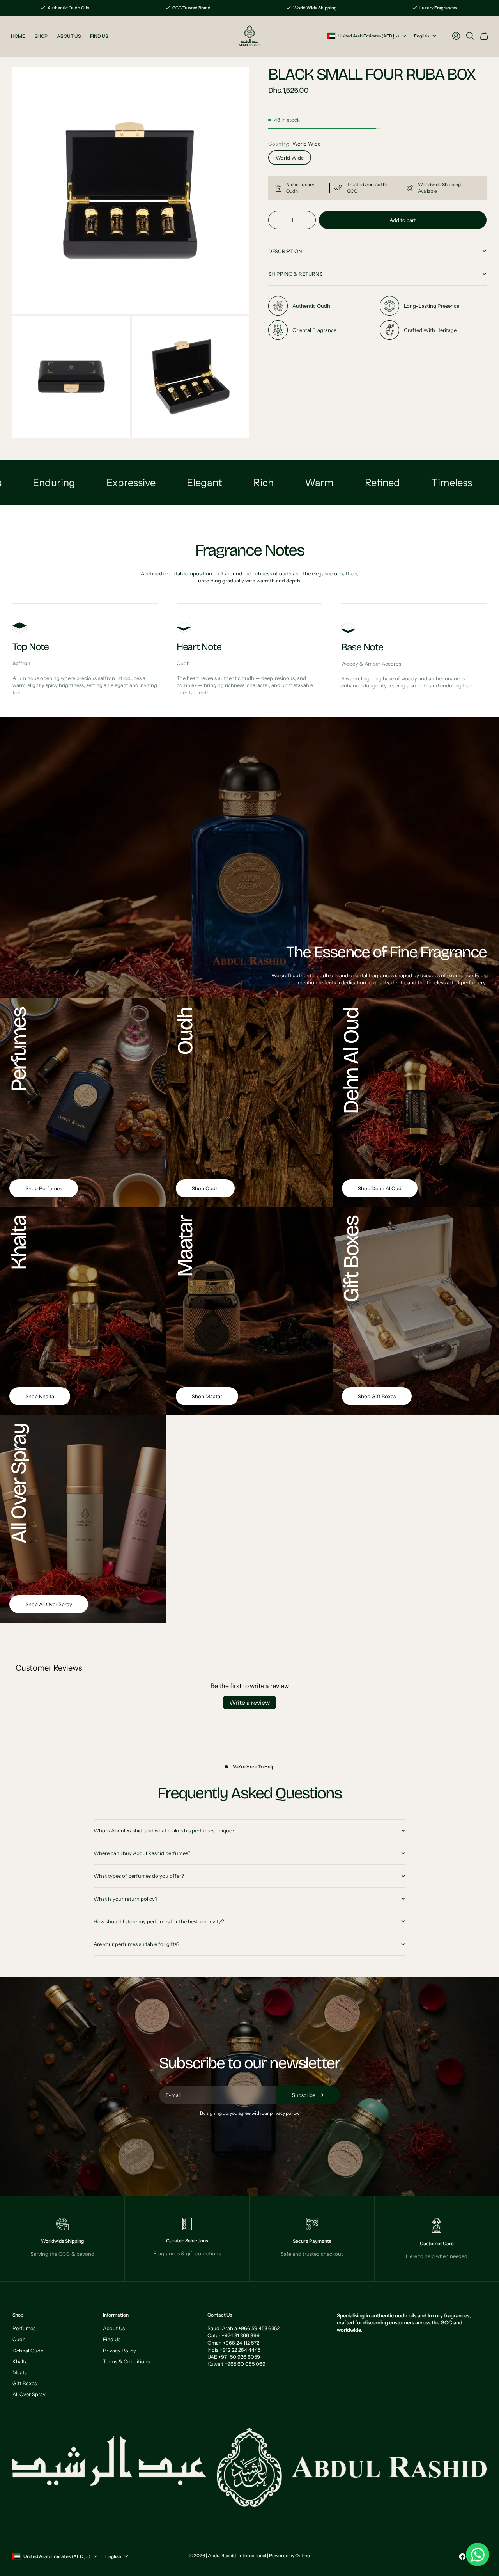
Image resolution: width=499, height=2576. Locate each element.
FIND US (99, 36)
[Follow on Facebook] (462, 2556)
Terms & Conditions (126, 2361)
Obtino (303, 2556)
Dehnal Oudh (28, 2351)
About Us (114, 2328)
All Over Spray (29, 2394)
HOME (18, 36)
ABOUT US (69, 36)
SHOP (41, 36)
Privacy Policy (119, 2351)
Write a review (249, 1703)
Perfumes (24, 2328)
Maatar (21, 2372)
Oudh (19, 2339)
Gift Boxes (25, 2383)
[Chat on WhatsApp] (478, 2555)
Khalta (20, 2361)
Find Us (112, 2339)
